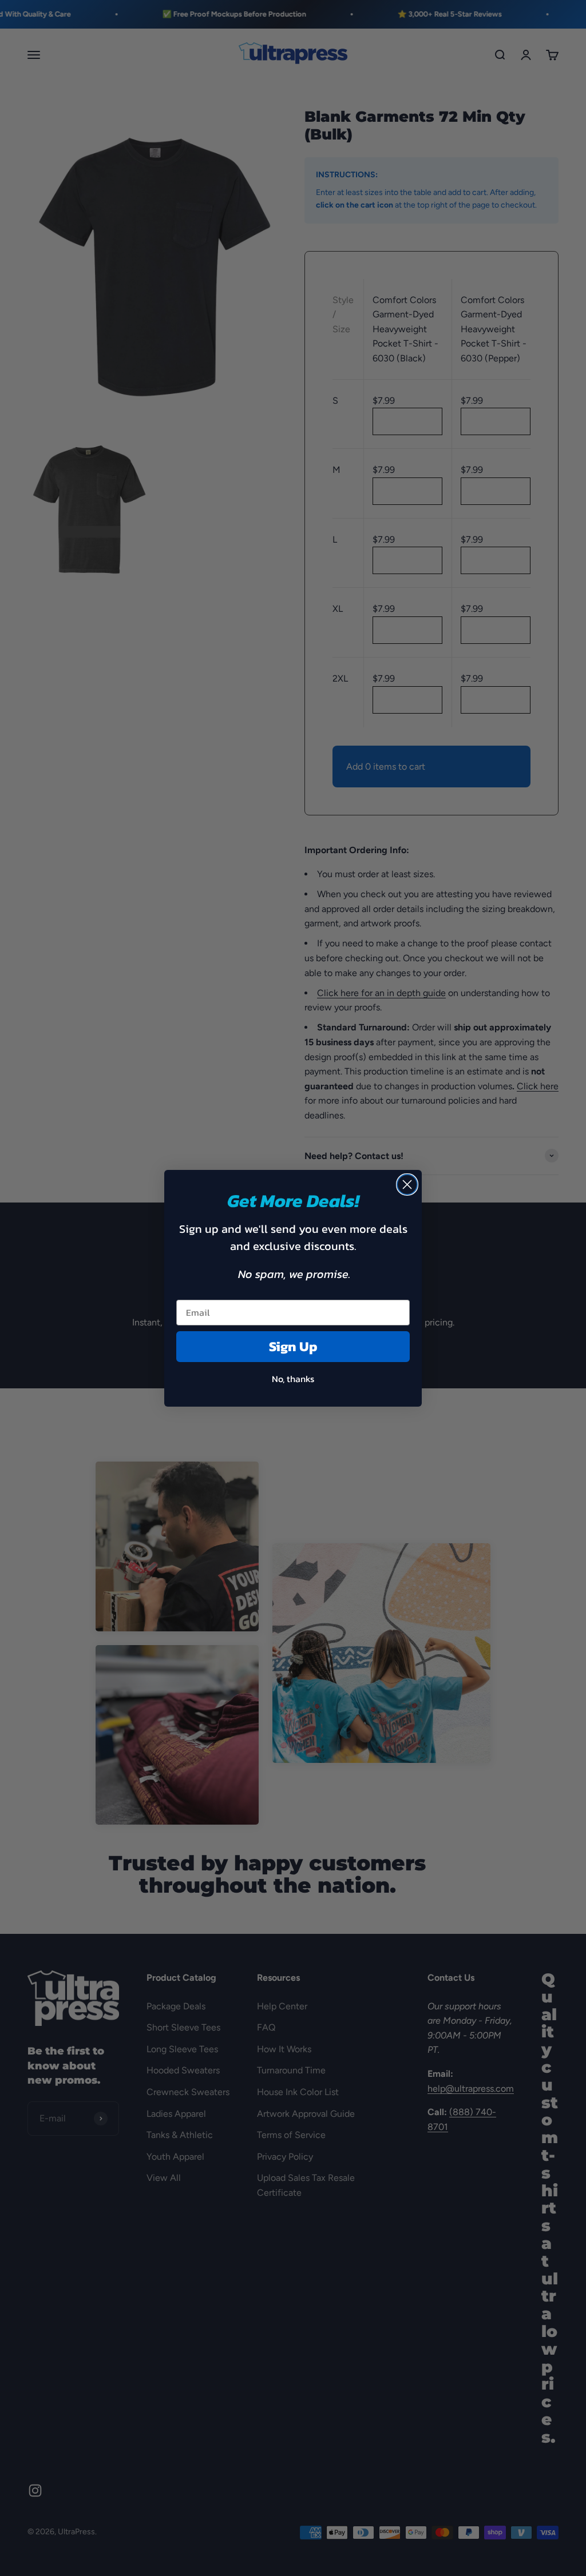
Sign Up (293, 1346)
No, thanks (293, 1379)
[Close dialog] (407, 1185)
